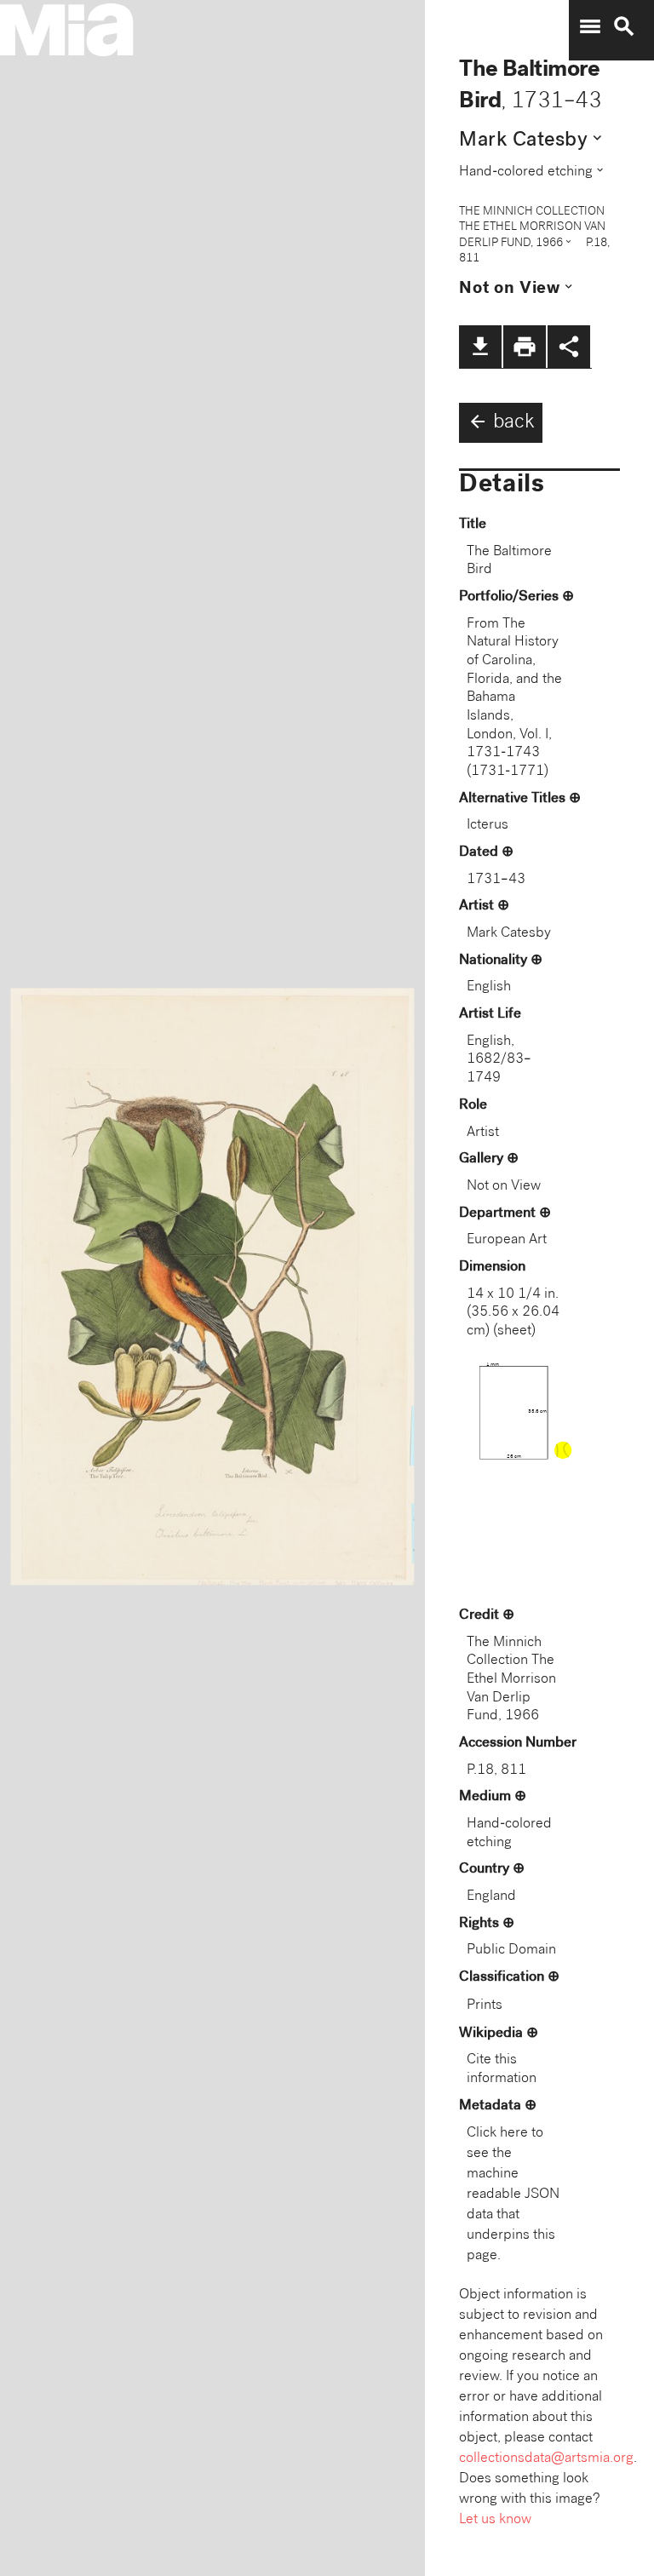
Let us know (495, 2520)
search (624, 26)
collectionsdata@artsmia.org (546, 2459)
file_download (480, 347)
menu (590, 26)
